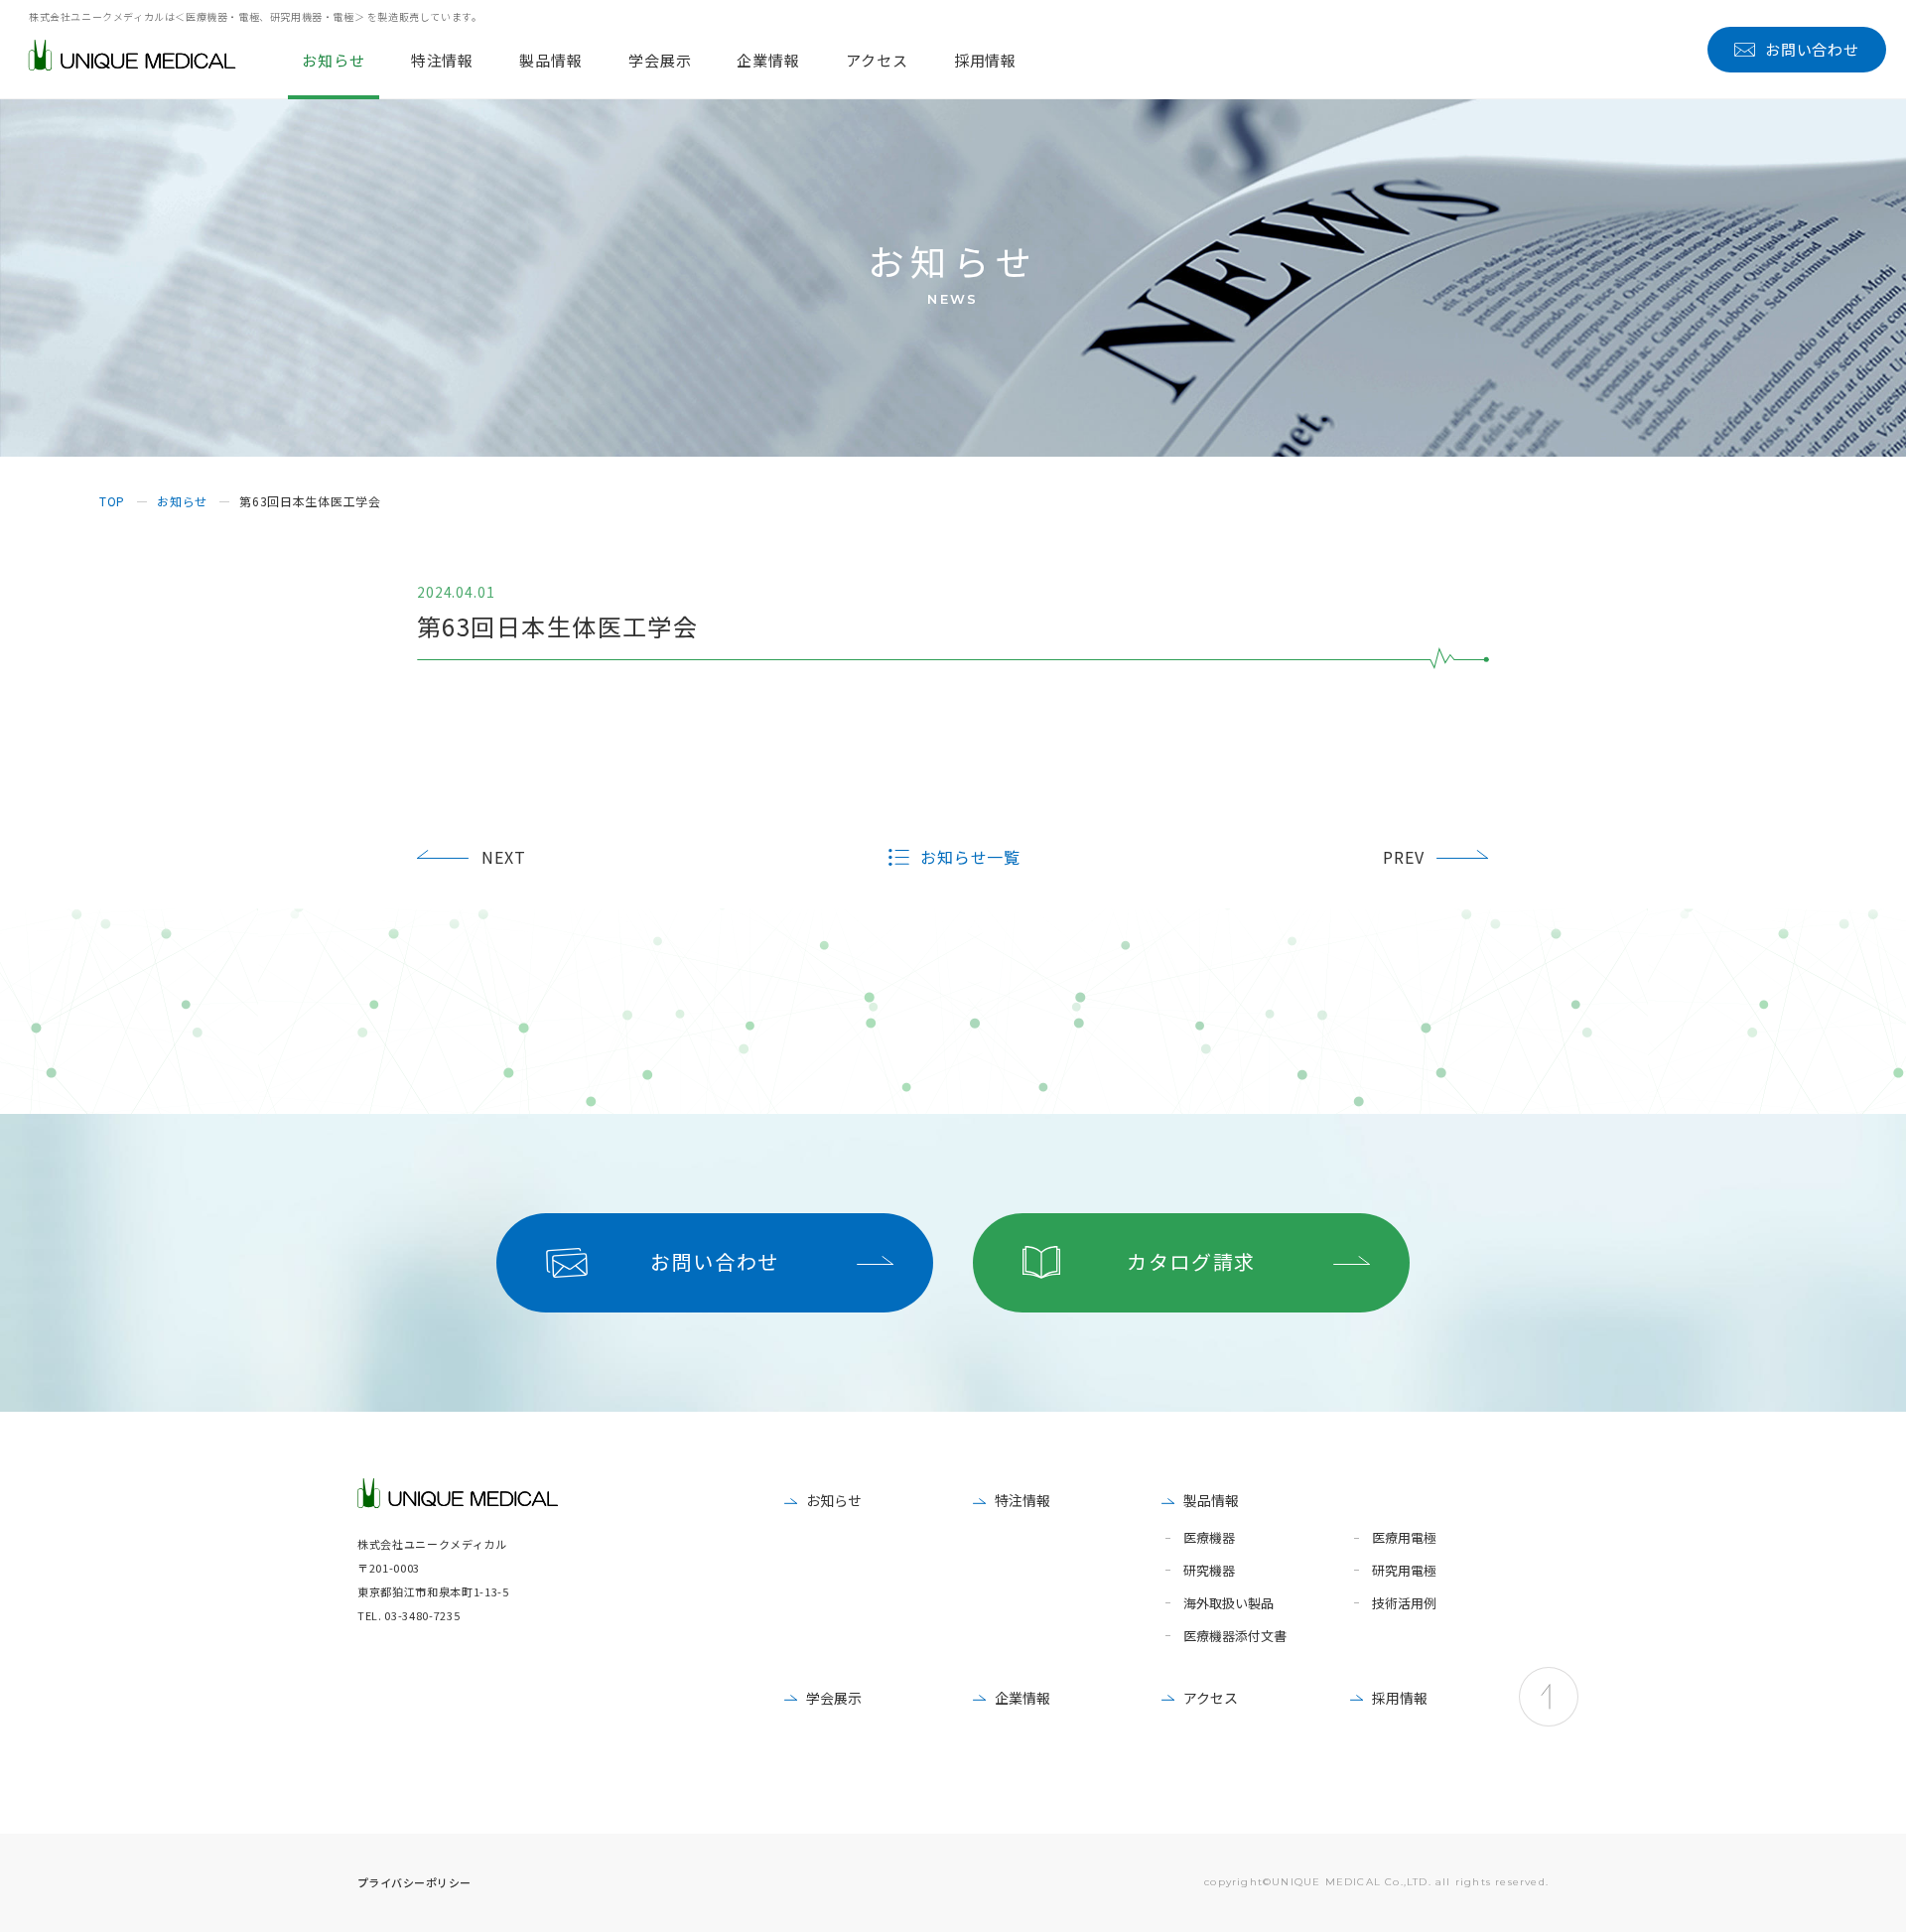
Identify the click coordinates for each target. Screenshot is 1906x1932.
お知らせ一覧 (971, 857)
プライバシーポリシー (414, 1882)
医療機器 (1209, 1538)
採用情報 (1400, 1698)
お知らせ (834, 1500)
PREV (1404, 857)
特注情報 (1022, 1500)
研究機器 (1209, 1571)
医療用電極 (1404, 1538)
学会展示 (834, 1698)
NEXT (504, 857)
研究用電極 (1404, 1571)
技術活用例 (1404, 1604)
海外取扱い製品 (1228, 1604)
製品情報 (1211, 1500)
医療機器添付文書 (1235, 1637)
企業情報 (1022, 1698)
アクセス (1211, 1698)
